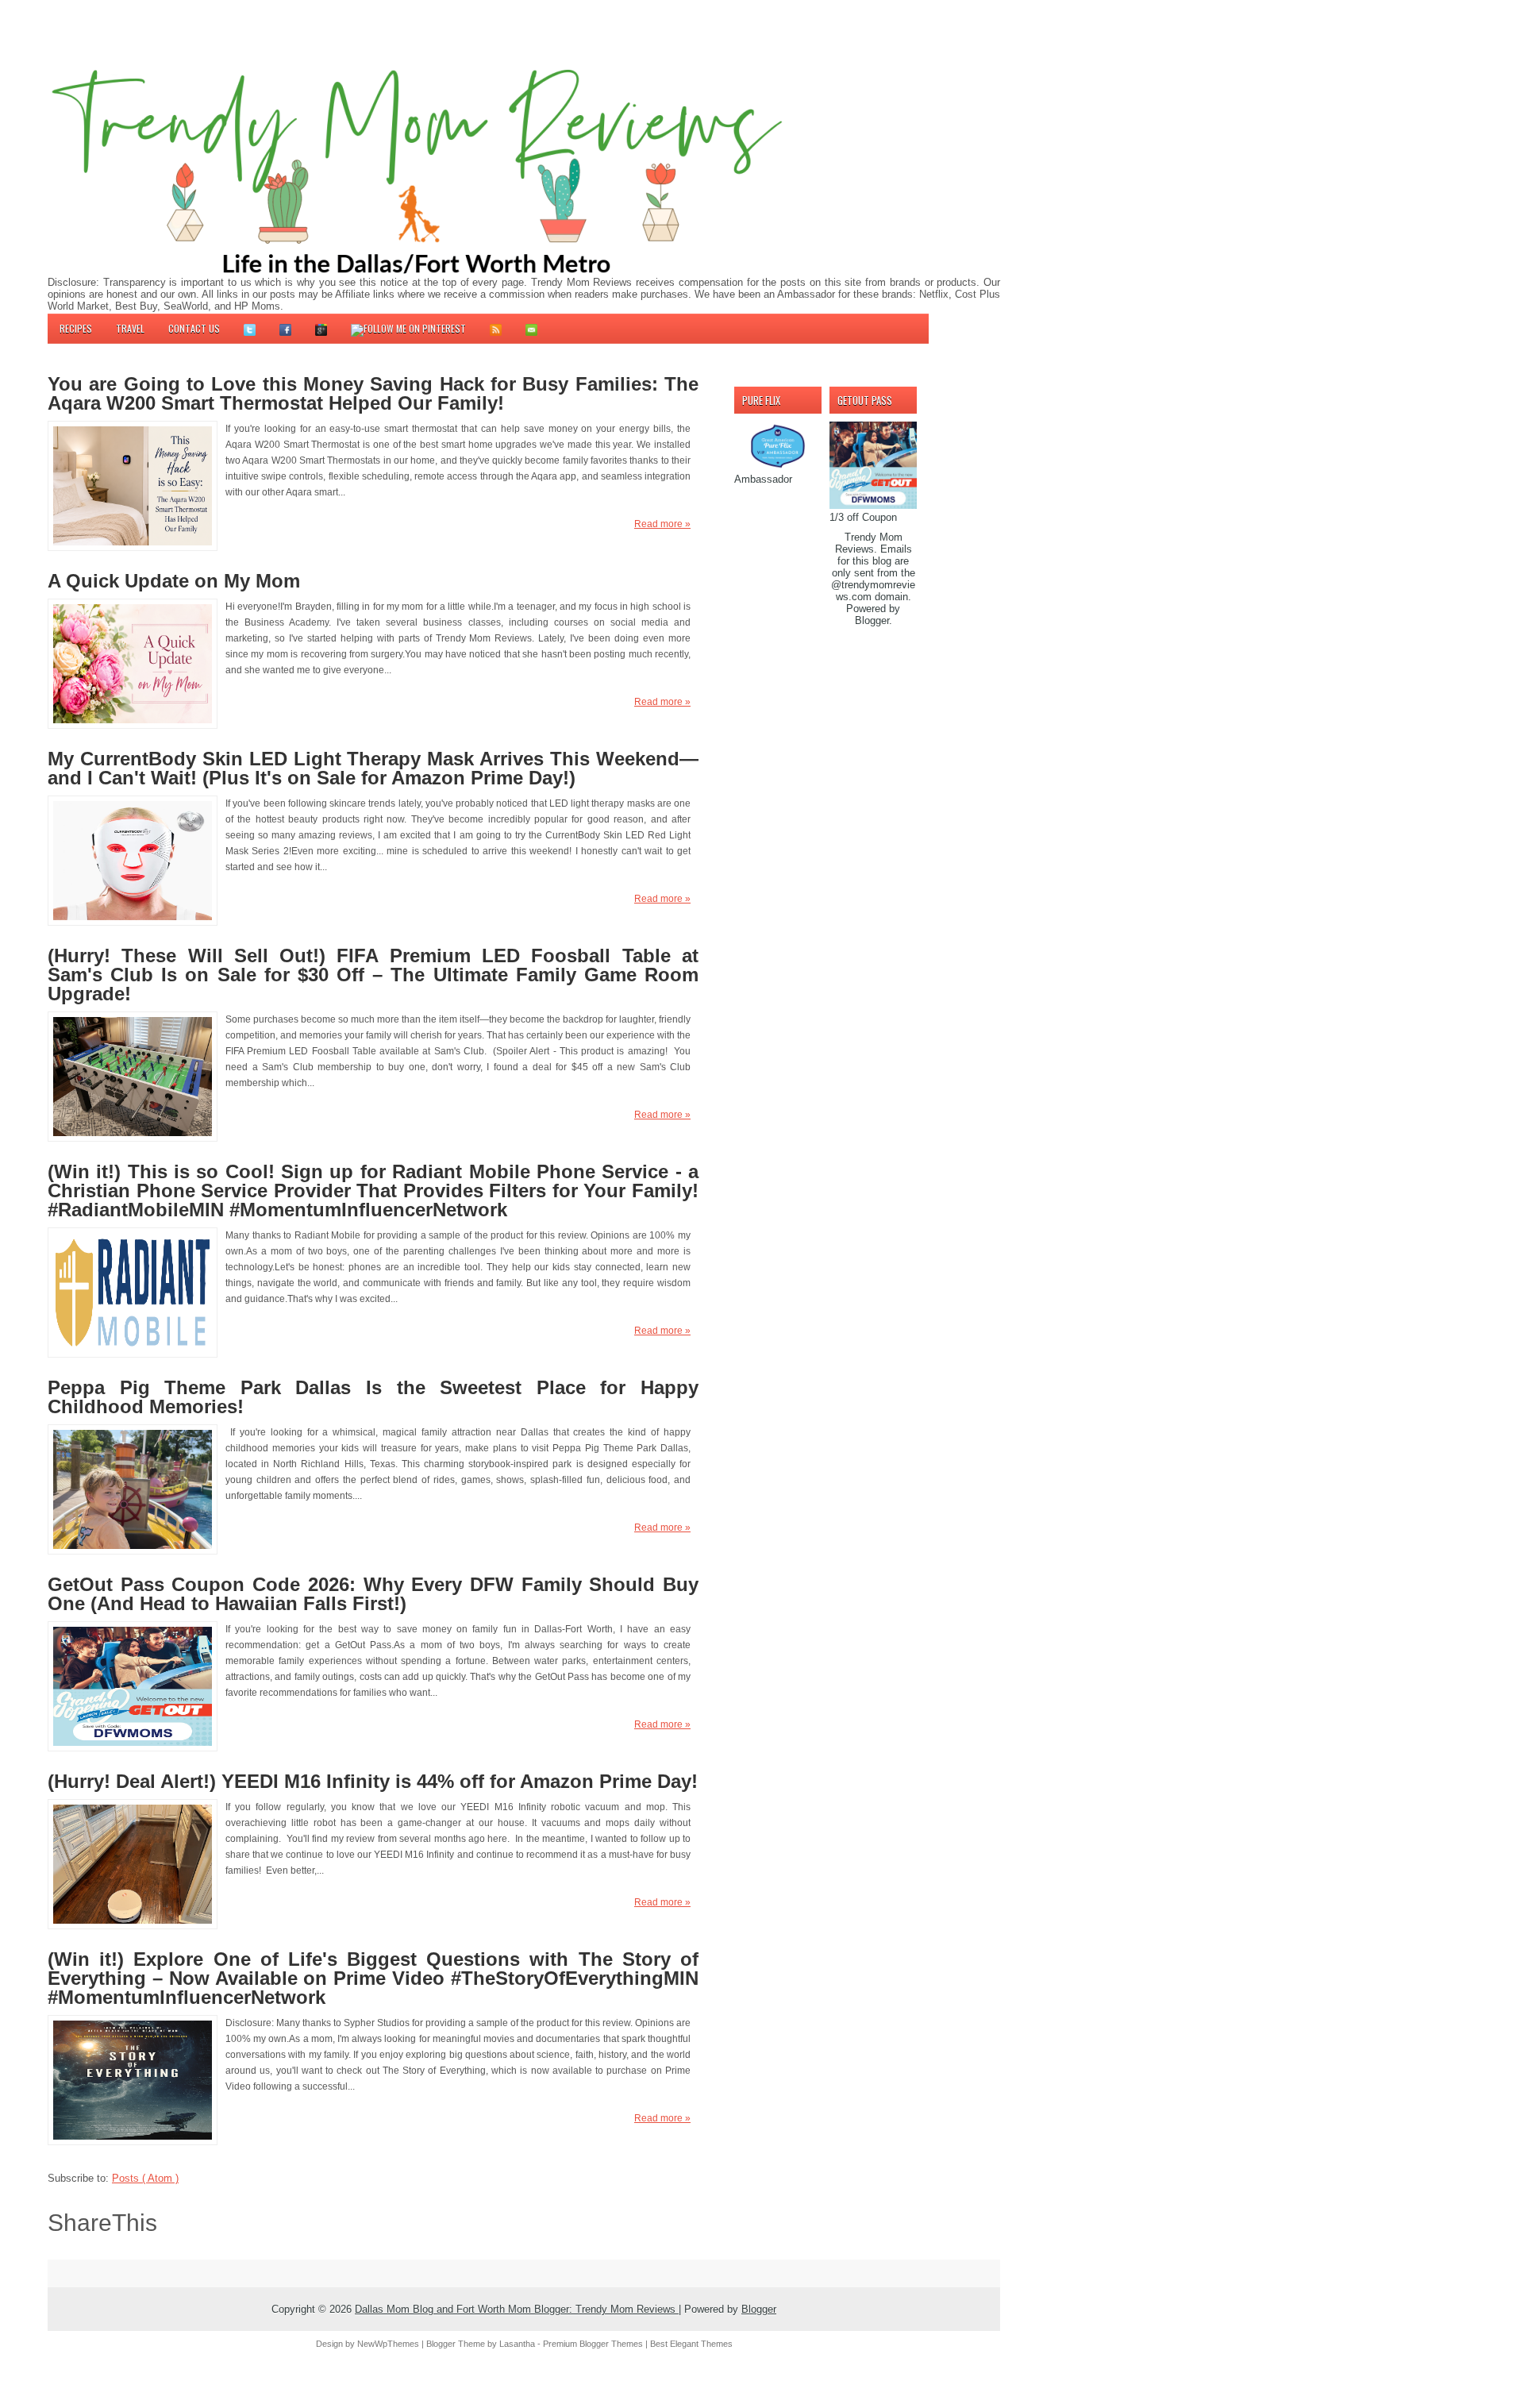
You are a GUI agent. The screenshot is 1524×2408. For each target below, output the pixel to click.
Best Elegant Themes (691, 2344)
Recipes (76, 328)
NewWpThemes (389, 2344)
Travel (130, 328)
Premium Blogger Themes (594, 2344)
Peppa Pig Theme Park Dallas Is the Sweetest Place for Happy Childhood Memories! (373, 1397)
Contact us (194, 328)
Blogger (872, 620)
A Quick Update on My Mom (174, 581)
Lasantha (518, 2344)
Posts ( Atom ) (145, 2178)
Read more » (662, 524)
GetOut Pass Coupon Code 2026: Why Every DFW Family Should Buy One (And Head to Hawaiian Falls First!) (373, 1594)
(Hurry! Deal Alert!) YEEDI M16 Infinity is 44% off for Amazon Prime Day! (373, 1782)
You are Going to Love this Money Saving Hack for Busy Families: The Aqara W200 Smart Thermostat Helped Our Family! (373, 394)
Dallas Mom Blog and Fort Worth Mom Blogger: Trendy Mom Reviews (517, 2309)
